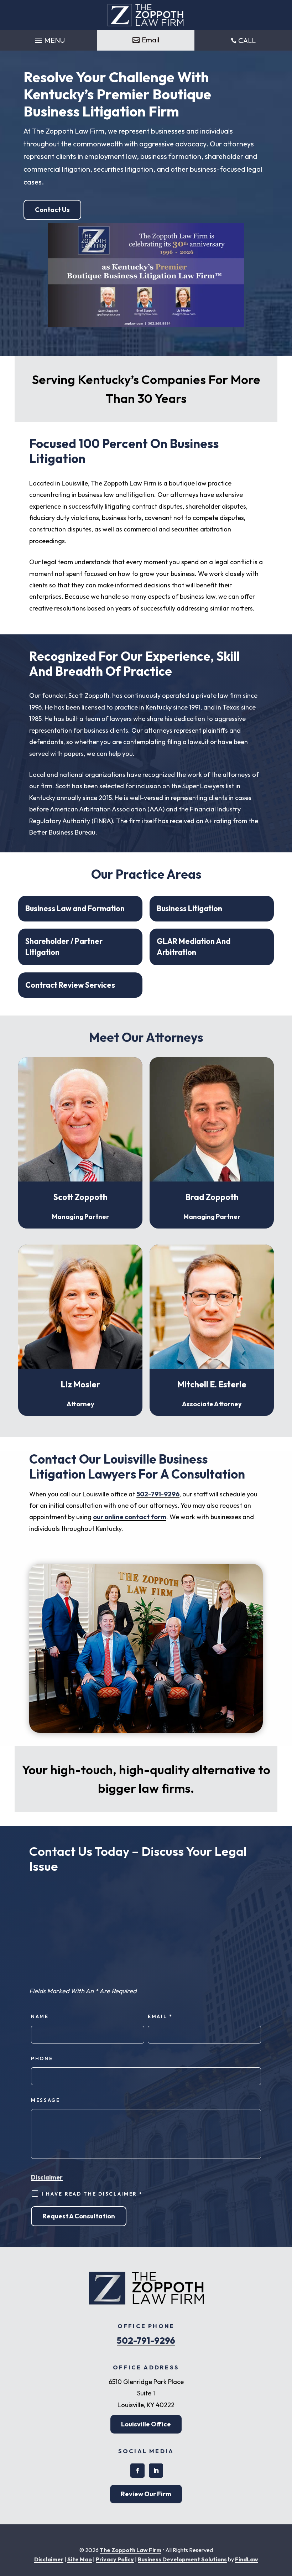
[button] (49, 38)
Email (160, 2016)
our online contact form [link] (130, 1517)
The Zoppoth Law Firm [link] (131, 2550)
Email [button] (150, 40)
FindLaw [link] (247, 2559)
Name (40, 2016)
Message (46, 2100)
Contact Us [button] (52, 210)
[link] (146, 15)
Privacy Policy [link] (115, 2559)
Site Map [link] (80, 2559)
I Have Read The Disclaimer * (92, 2194)
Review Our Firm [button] (146, 2494)
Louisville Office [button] (146, 2424)
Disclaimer (47, 2177)
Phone (42, 2058)
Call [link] (247, 40)
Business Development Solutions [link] (182, 2559)
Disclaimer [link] (49, 2559)
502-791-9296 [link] (158, 1494)
